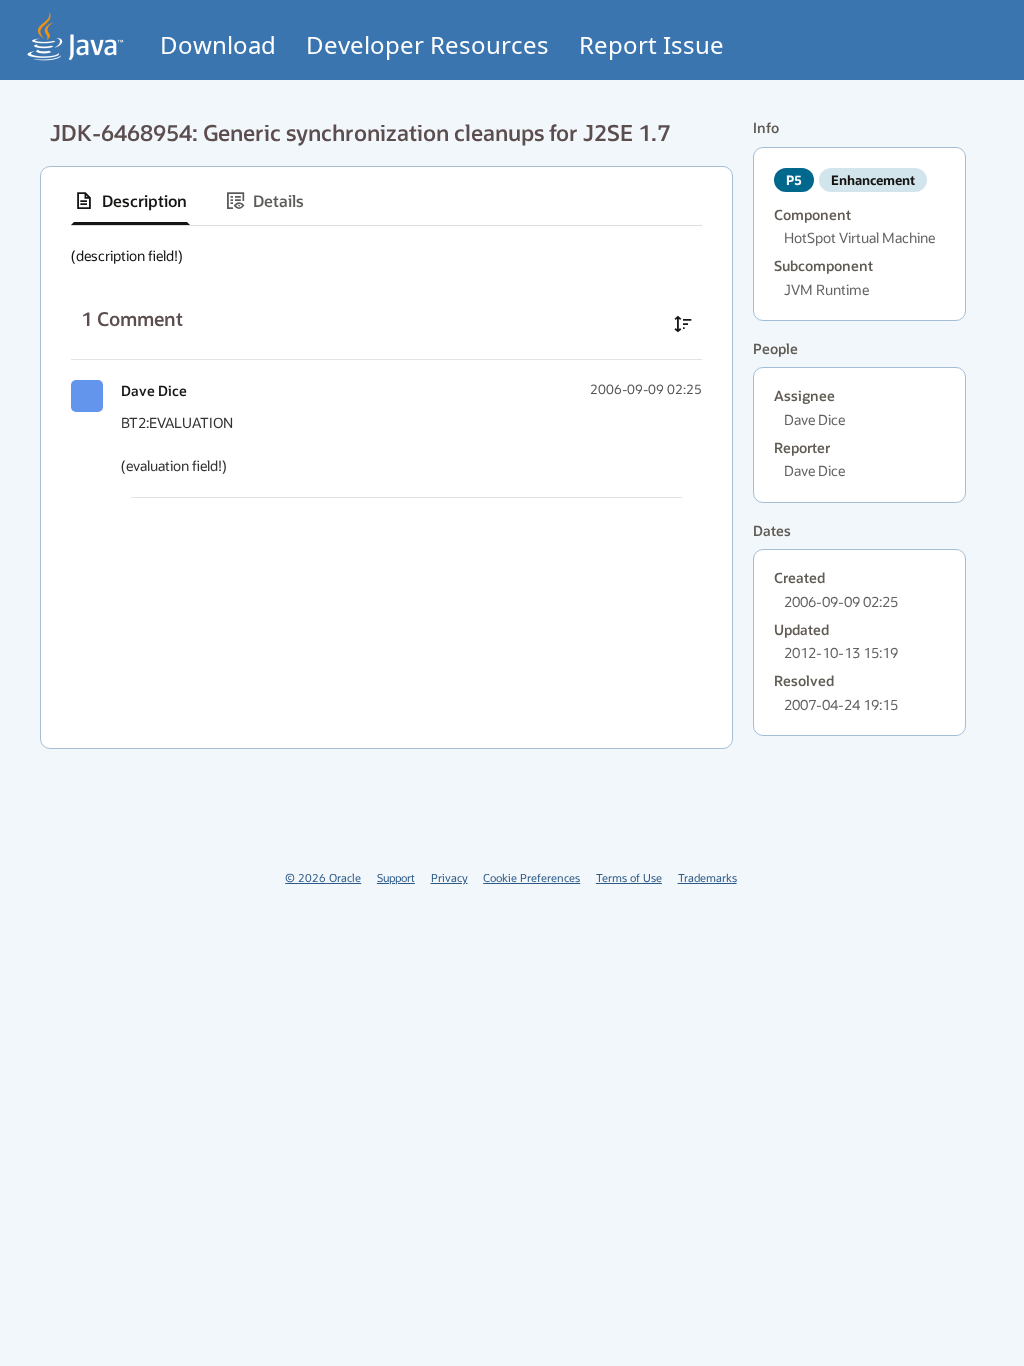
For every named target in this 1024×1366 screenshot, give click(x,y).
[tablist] (386, 201)
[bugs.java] (76, 36)
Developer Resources (427, 44)
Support (396, 877)
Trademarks (707, 877)
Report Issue (651, 44)
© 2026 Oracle (323, 877)
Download (218, 44)
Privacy (449, 877)
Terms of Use (629, 877)
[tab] (130, 201)
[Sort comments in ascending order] (683, 324)
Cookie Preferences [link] (531, 877)
